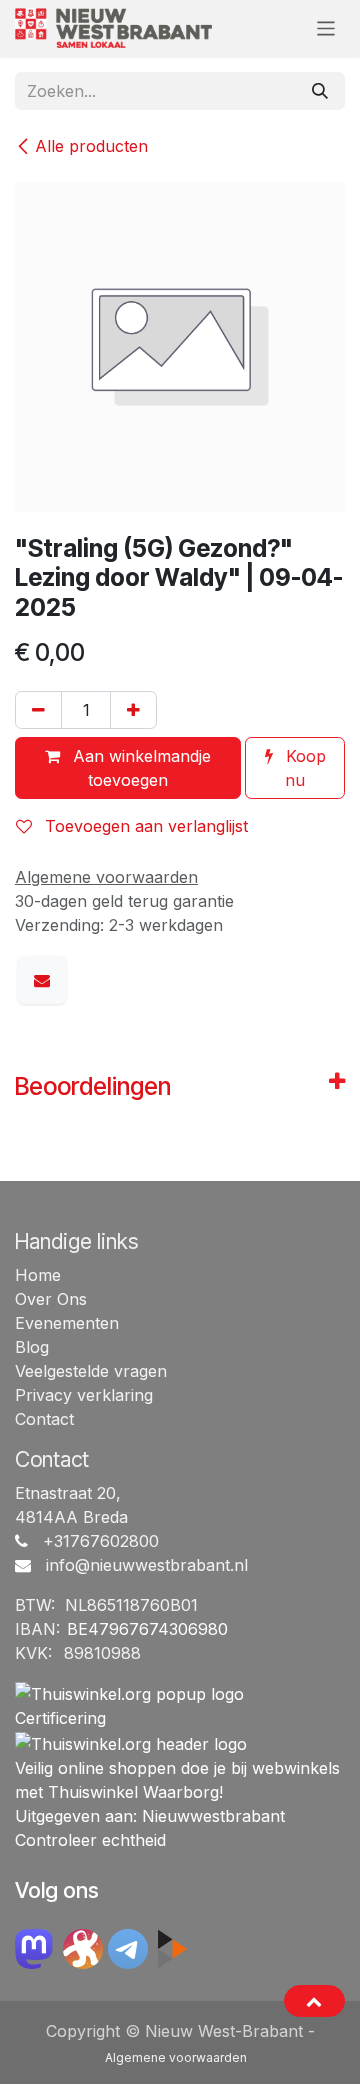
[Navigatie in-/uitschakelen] (326, 27)
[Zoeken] (320, 91)
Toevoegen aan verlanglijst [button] (144, 826)
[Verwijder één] (38, 710)
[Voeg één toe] (133, 710)
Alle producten (91, 146)
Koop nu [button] (303, 768)
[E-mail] (42, 980)
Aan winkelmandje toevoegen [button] (139, 768)
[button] (314, 2001)
